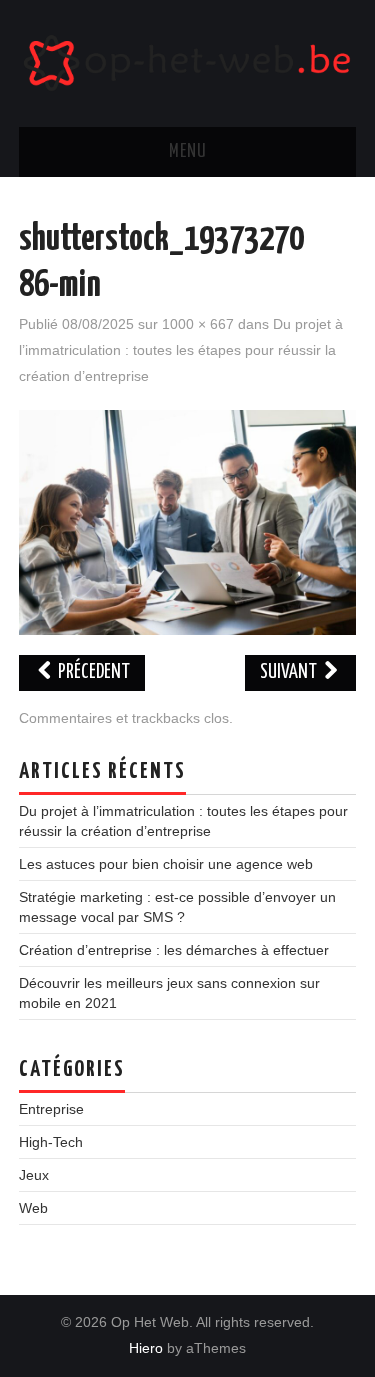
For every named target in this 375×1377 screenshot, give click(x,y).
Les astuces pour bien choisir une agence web (166, 864)
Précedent (92, 672)
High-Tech (51, 1142)
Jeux (34, 1175)
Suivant (290, 672)
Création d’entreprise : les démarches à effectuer (174, 950)
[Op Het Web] (187, 62)
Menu (188, 152)
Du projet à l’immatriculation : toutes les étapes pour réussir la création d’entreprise (181, 350)
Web (33, 1208)
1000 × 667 (198, 324)
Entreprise (51, 1109)
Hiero (146, 1348)
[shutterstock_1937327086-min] (188, 521)
